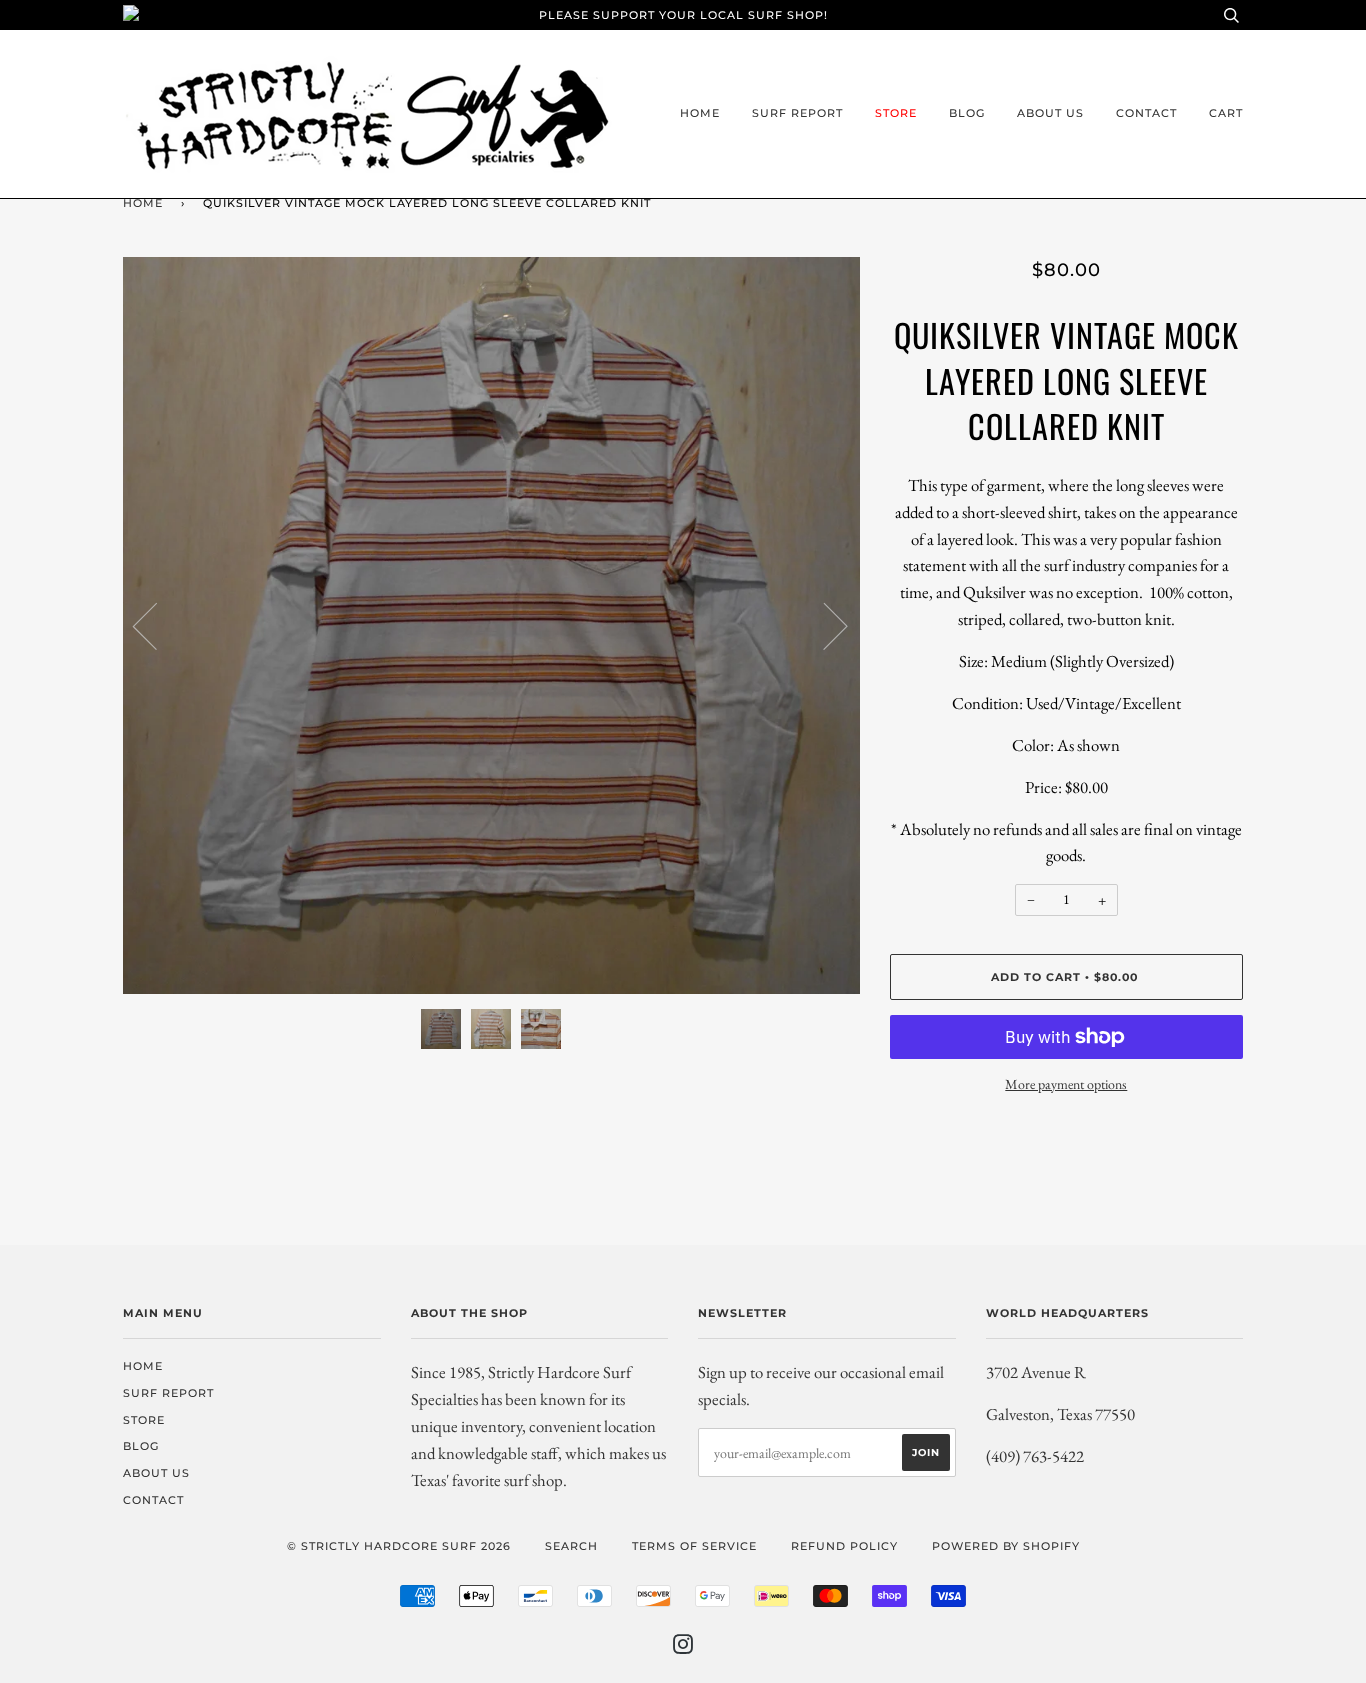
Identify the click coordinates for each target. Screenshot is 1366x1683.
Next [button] (823, 625)
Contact (1146, 113)
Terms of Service (694, 1546)
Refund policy (844, 1546)
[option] (491, 625)
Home (700, 113)
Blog (967, 113)
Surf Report (797, 113)
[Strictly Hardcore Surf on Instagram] (683, 1648)
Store (896, 113)
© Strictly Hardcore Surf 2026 (399, 1546)
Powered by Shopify (1006, 1546)
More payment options (1066, 1084)
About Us (1050, 113)
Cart (1226, 113)
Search (571, 1546)
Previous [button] (157, 625)
